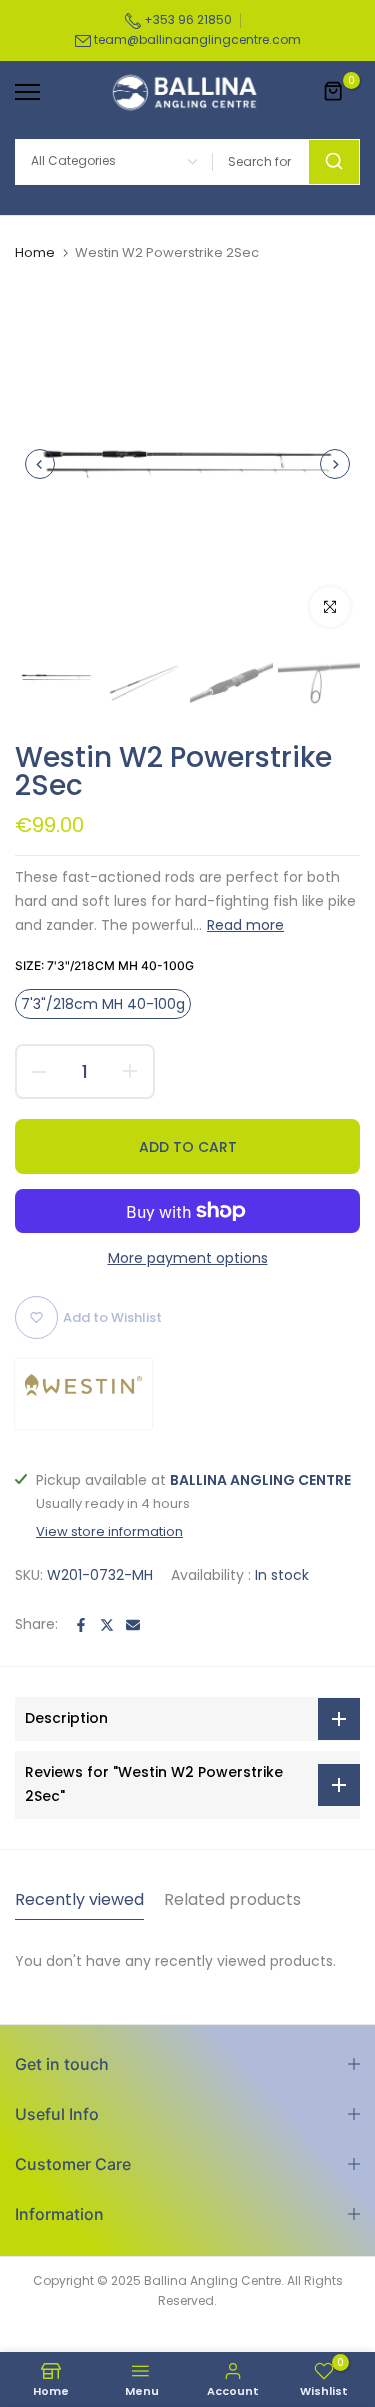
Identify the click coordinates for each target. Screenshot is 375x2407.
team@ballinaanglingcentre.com (197, 39)
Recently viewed (79, 1899)
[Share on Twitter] (107, 1625)
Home (35, 253)
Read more (245, 925)
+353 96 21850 (186, 19)
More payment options (188, 1258)
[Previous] (40, 464)
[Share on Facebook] (81, 1625)
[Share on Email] (133, 1625)
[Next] (335, 464)
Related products (232, 1899)
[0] (334, 92)
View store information (109, 1532)
